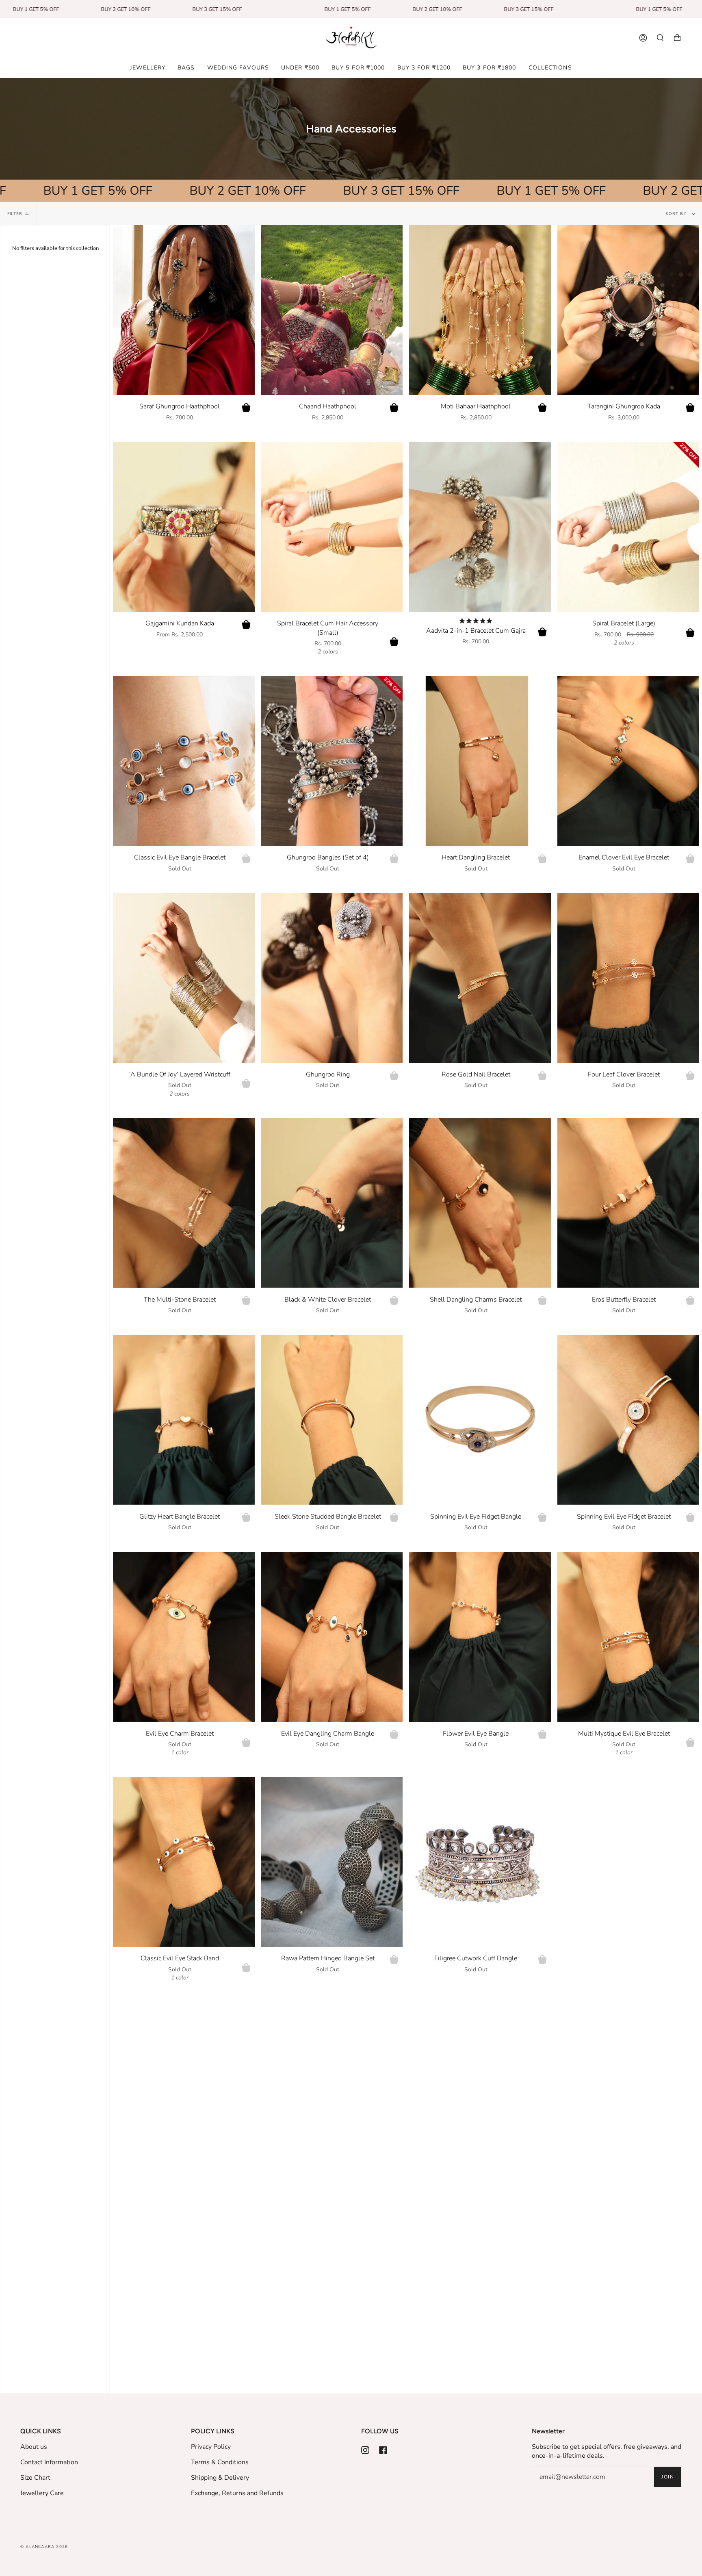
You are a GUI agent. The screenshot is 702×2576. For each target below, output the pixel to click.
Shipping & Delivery (220, 2478)
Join (668, 2477)
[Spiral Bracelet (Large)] (628, 527)
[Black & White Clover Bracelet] (332, 1203)
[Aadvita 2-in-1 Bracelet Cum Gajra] (480, 527)
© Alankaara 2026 (44, 2547)
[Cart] (677, 38)
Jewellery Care (42, 2493)
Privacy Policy (211, 2447)
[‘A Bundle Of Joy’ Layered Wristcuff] (184, 978)
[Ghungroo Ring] (332, 978)
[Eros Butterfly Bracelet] (628, 1203)
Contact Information (49, 2462)
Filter (15, 214)
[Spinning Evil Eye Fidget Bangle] (480, 1420)
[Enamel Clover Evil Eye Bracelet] (628, 761)
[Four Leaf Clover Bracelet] (628, 978)
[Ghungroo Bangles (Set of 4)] (332, 761)
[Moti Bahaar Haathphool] (480, 310)
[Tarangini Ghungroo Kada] (628, 310)
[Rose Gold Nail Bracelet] (480, 978)
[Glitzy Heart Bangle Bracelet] (184, 1420)
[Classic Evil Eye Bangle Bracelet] (184, 761)
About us (34, 2447)
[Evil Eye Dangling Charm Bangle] (332, 1637)
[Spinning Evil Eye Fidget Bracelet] (628, 1420)
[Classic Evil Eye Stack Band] (184, 1862)
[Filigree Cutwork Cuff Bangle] (480, 1862)
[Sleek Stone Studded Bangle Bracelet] (332, 1420)
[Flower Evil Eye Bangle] (480, 1637)
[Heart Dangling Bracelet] (480, 761)
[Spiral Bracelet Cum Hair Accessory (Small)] (332, 527)
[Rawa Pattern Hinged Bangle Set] (332, 1862)
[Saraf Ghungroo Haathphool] (184, 310)
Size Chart (35, 2478)
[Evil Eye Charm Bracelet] (184, 1637)
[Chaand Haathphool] (332, 310)
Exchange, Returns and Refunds (237, 2493)
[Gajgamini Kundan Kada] (184, 527)
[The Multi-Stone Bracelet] (184, 1203)
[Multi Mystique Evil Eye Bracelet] (628, 1637)
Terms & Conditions (220, 2462)
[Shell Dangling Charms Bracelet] (480, 1203)
